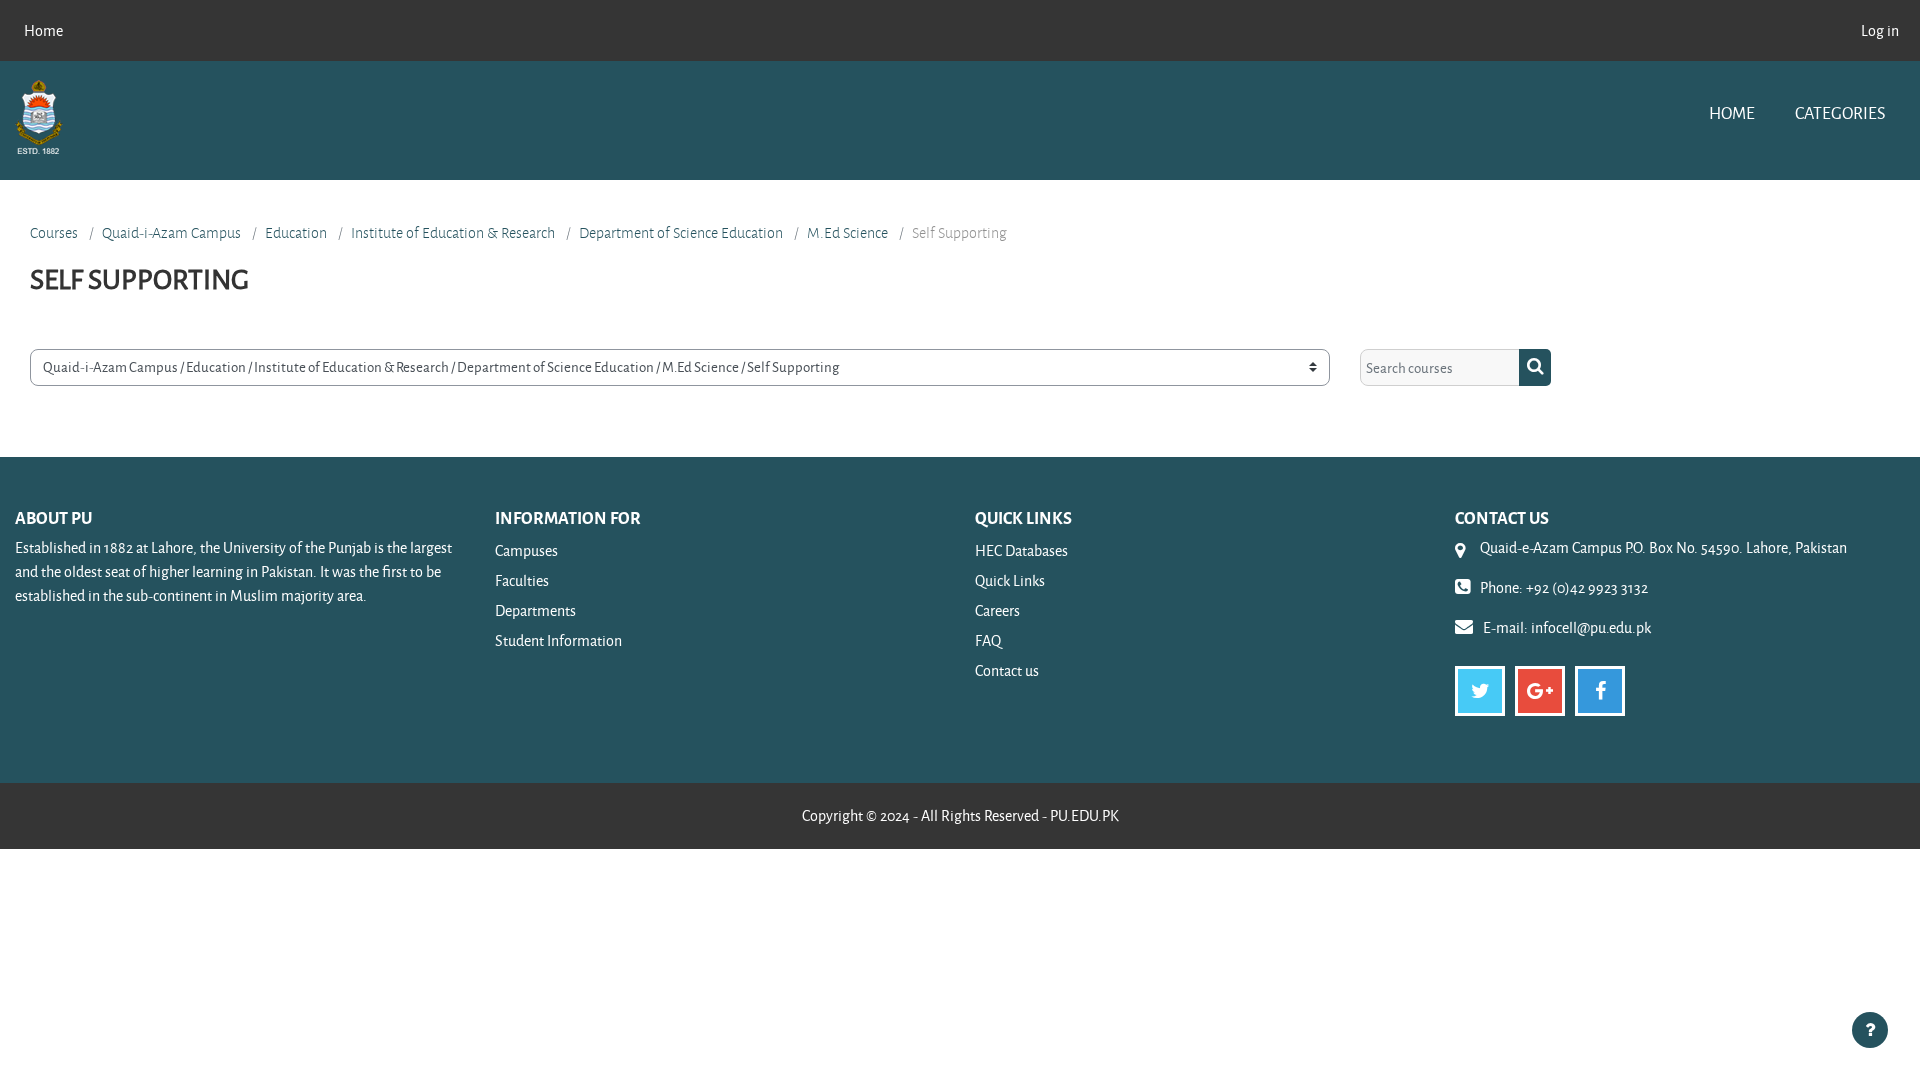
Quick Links (1010, 580)
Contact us (1007, 670)
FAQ (988, 640)
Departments (535, 610)
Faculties (522, 580)
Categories (1840, 112)
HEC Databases (1021, 550)
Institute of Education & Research (453, 233)
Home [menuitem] (43, 30)
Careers (997, 610)
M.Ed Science (847, 233)
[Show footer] (1870, 1030)
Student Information (558, 640)
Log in (1880, 30)
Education (296, 233)
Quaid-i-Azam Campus (171, 233)
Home (1732, 112)
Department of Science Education (681, 233)
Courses (54, 233)
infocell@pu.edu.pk (1591, 627)
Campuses (526, 550)
